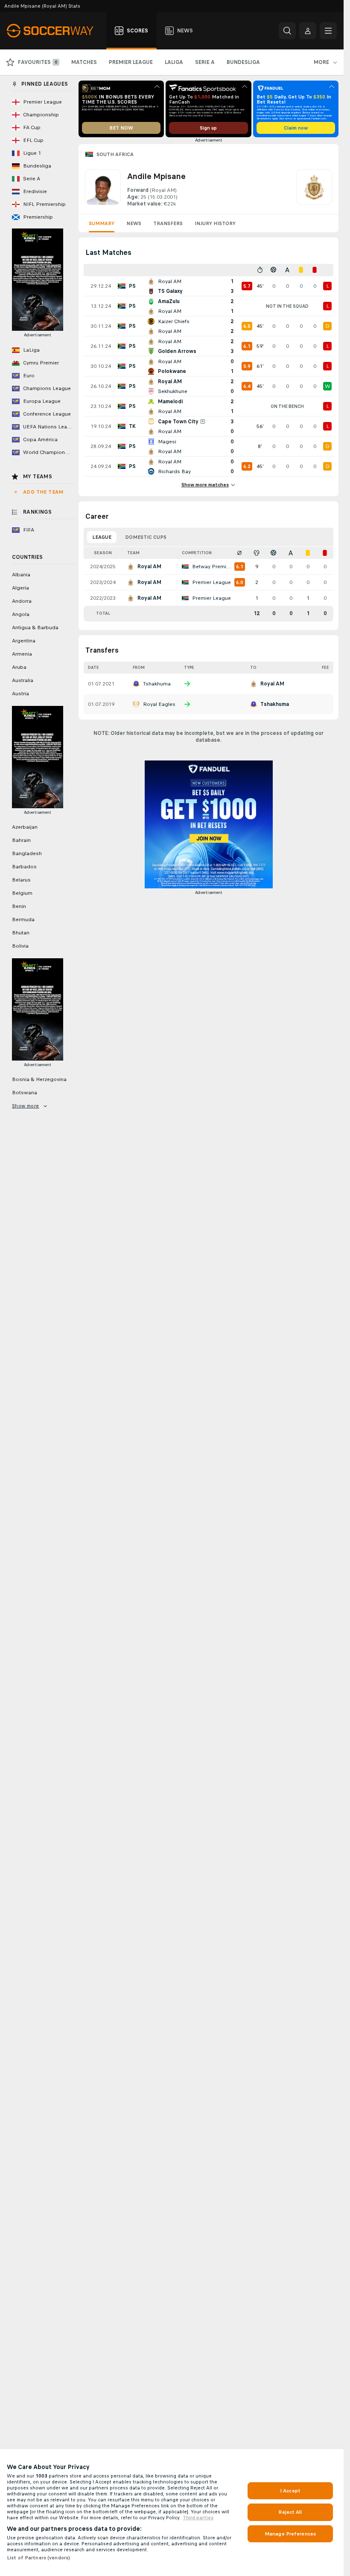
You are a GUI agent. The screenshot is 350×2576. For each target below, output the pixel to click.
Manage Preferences (290, 2534)
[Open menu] (328, 31)
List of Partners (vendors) (38, 2558)
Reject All (290, 2512)
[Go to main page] (55, 31)
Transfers (168, 223)
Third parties (198, 2518)
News (134, 223)
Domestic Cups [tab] (146, 537)
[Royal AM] (314, 188)
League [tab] (102, 537)
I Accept (290, 2491)
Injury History (215, 223)
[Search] (287, 31)
